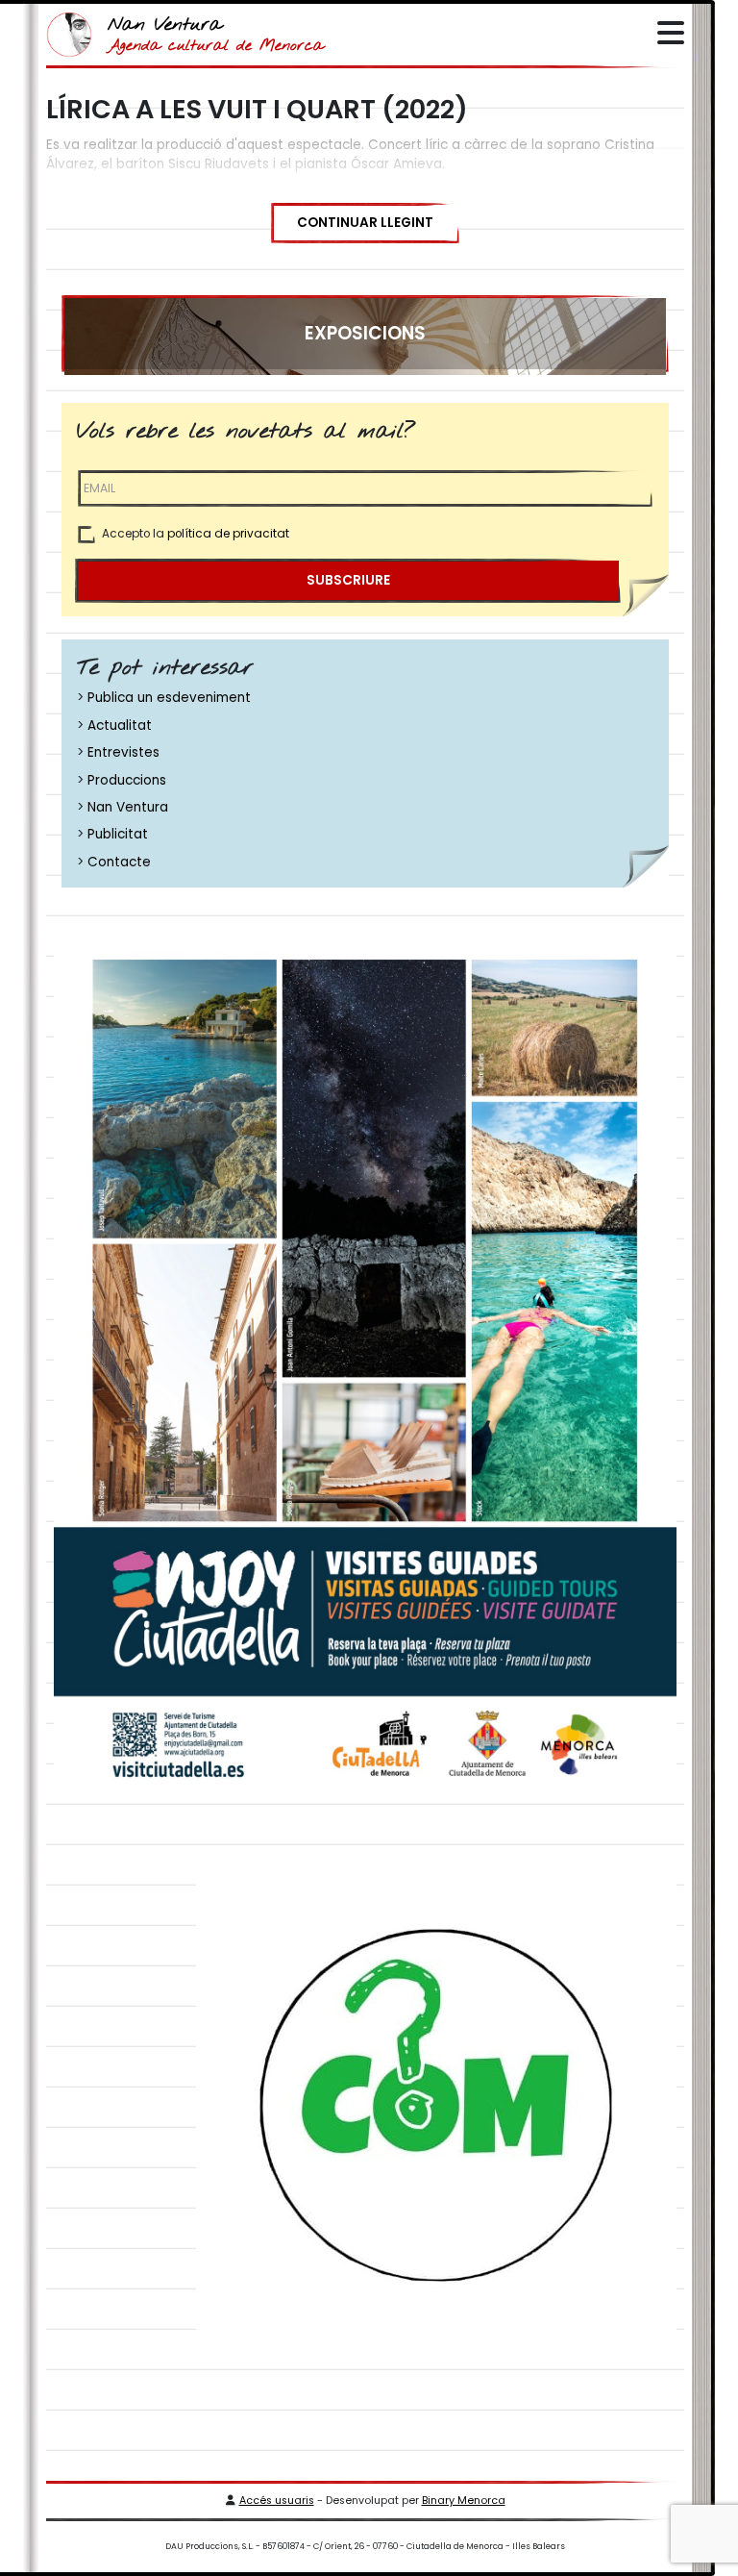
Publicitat (118, 834)
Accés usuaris (277, 2501)
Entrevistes (123, 752)
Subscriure (348, 580)
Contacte (119, 862)
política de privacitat (228, 534)
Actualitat (120, 725)
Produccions (127, 780)
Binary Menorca (464, 2501)
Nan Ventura (128, 807)
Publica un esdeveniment (169, 698)
